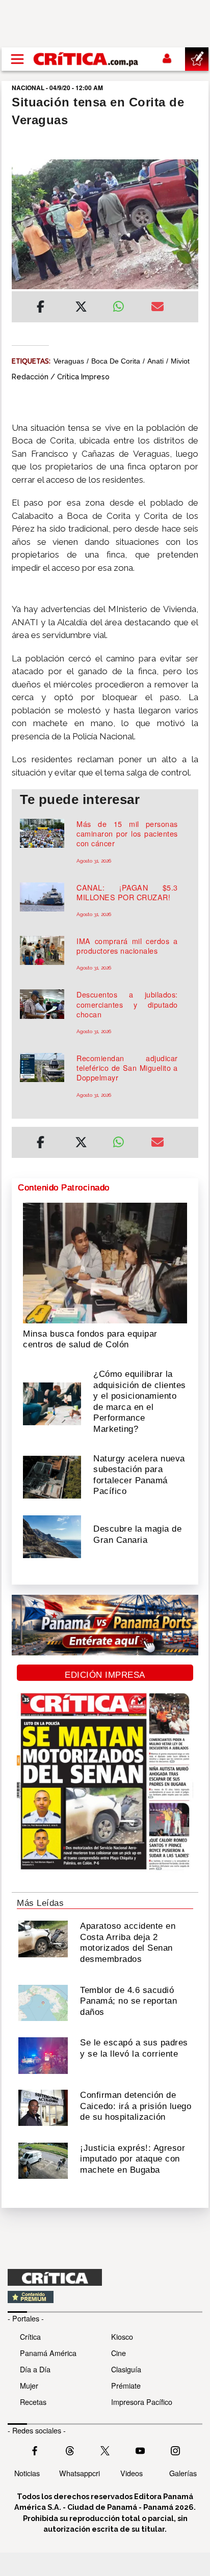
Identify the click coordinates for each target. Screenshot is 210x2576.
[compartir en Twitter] (81, 308)
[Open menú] (17, 59)
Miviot (180, 361)
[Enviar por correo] (157, 308)
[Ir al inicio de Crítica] (86, 59)
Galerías (183, 2473)
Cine (119, 2353)
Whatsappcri (80, 2473)
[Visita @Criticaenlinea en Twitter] (70, 2450)
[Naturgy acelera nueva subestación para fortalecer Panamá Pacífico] (52, 1476)
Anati (155, 361)
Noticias (27, 2473)
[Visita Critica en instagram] (175, 2450)
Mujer (29, 2385)
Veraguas (69, 361)
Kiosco (122, 2336)
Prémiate (126, 2385)
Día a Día (35, 2369)
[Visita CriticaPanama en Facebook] (35, 2450)
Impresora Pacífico (142, 2402)
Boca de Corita (116, 361)
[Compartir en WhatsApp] (124, 304)
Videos (132, 2473)
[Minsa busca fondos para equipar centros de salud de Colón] (105, 1262)
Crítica (30, 2336)
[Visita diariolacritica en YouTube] (140, 2450)
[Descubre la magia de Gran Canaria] (52, 1536)
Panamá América (48, 2353)
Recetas (33, 2402)
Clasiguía (126, 2369)
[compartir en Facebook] (41, 308)
